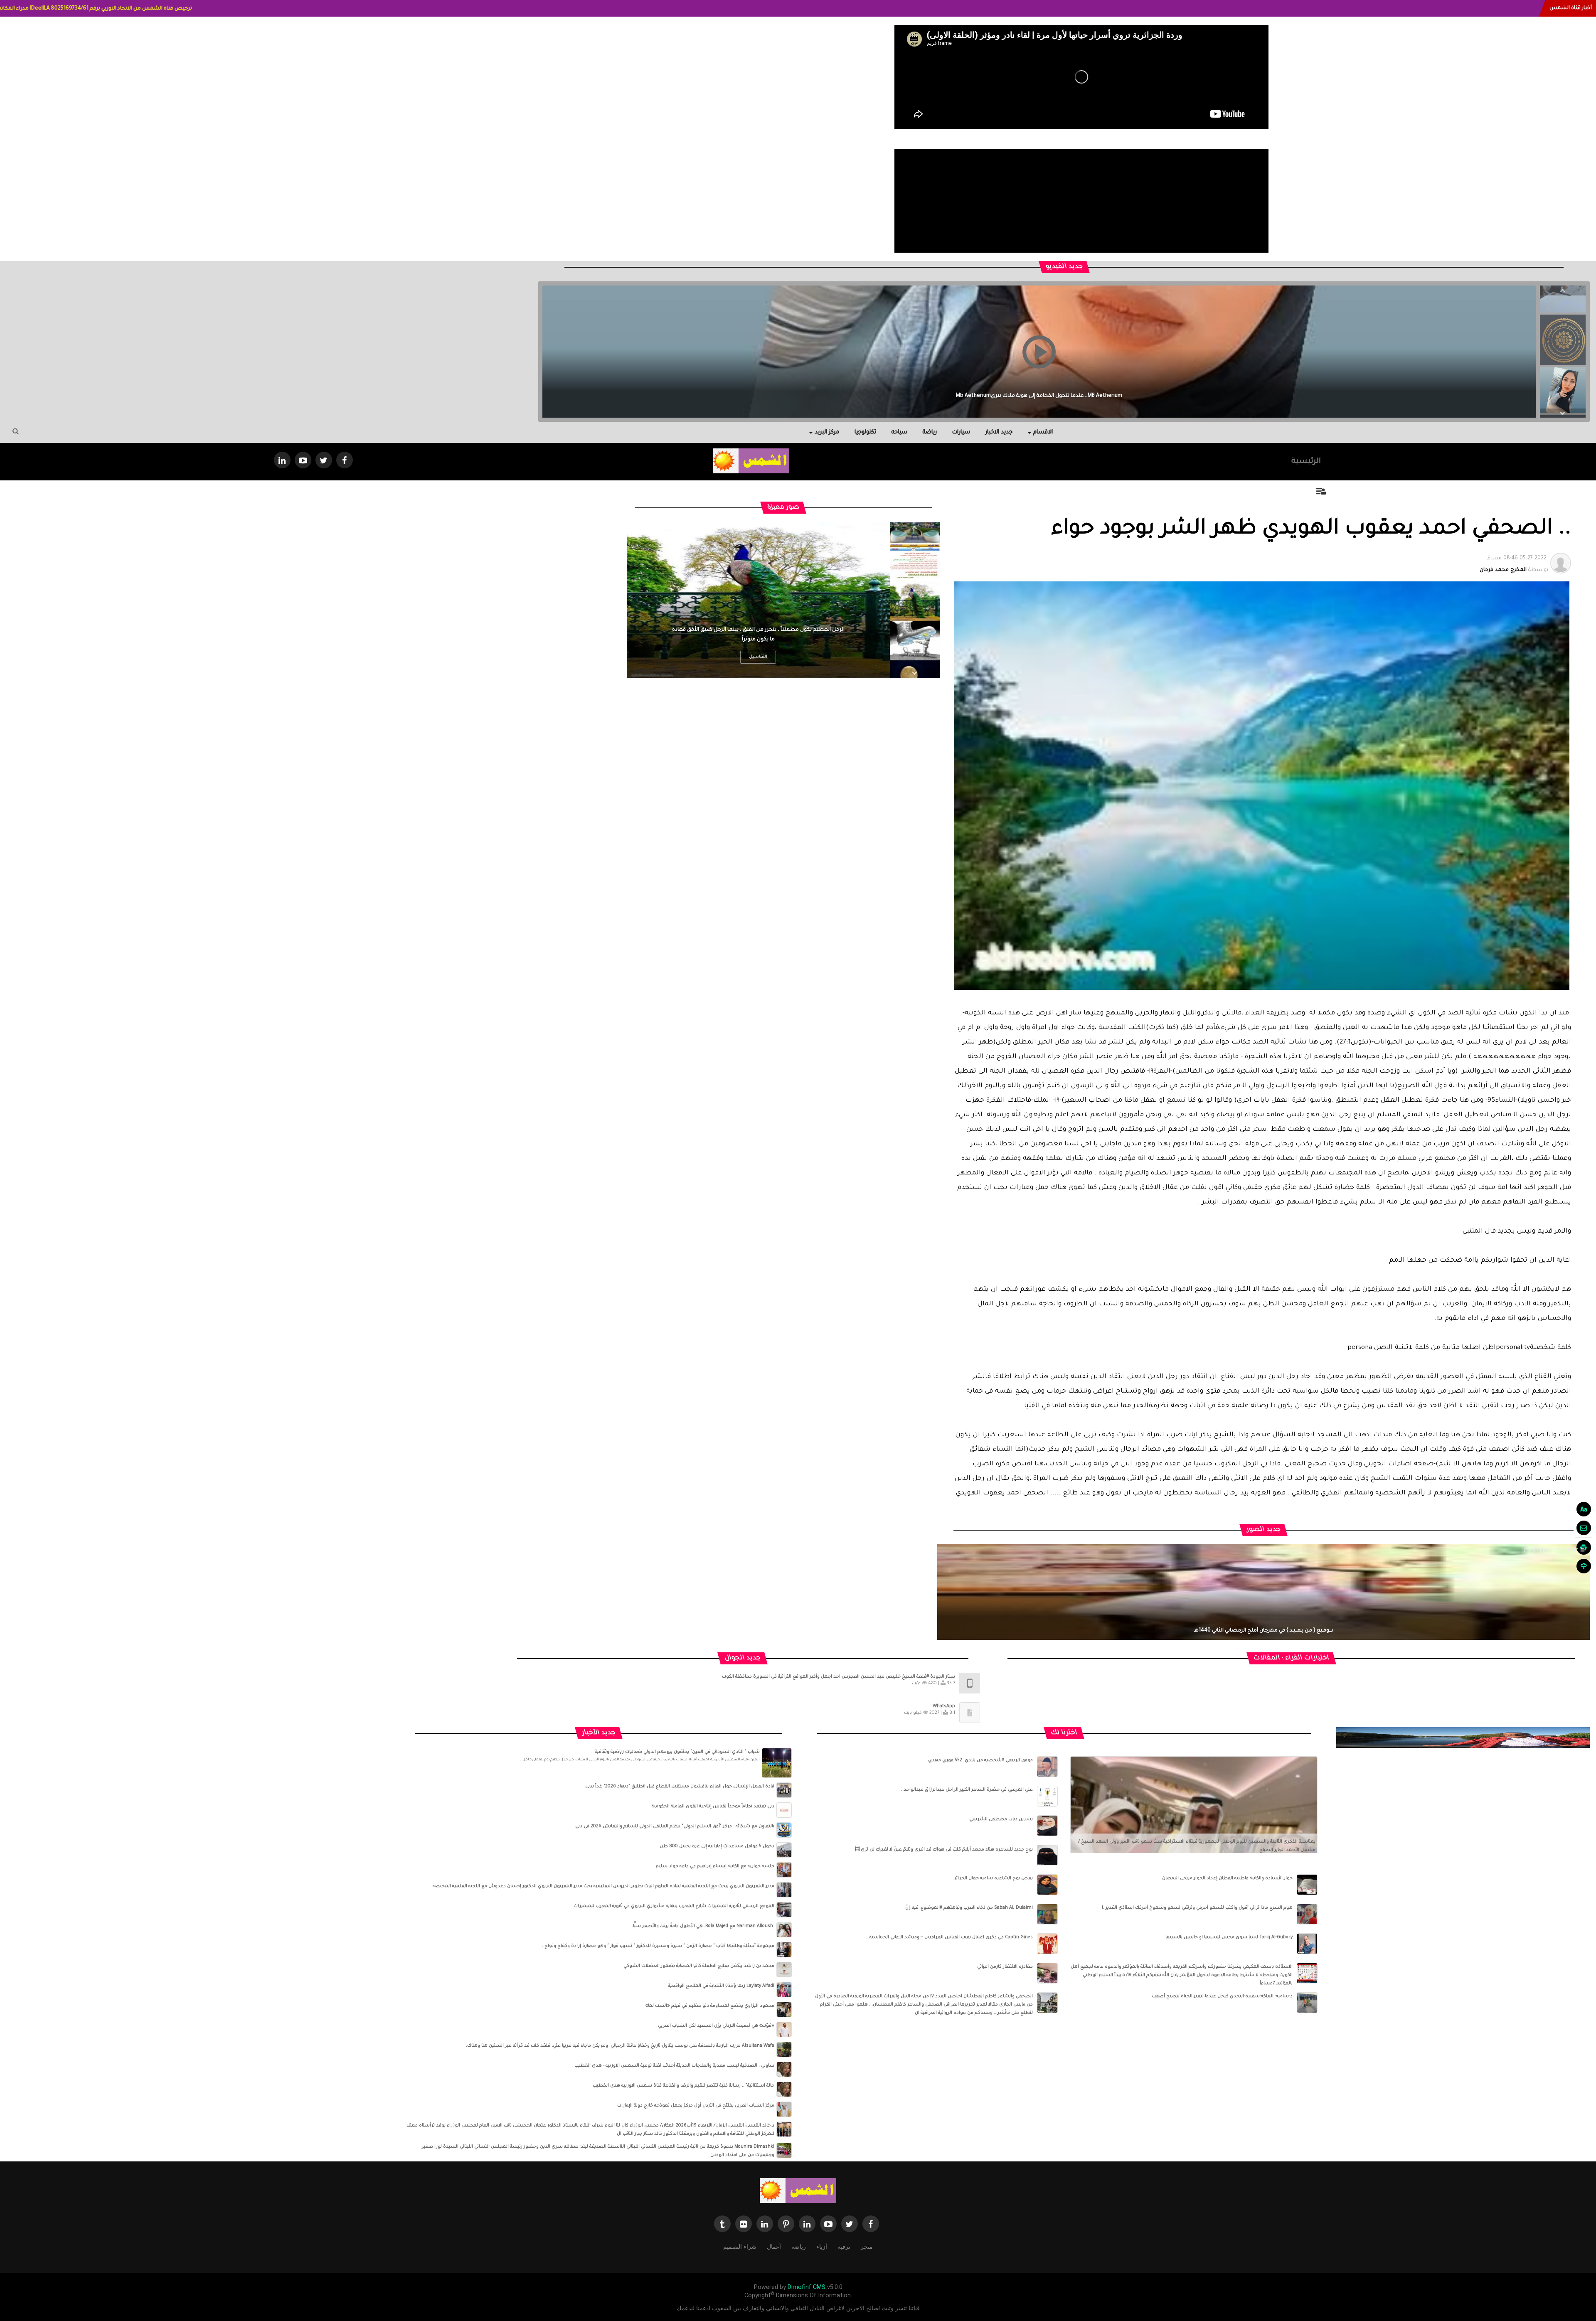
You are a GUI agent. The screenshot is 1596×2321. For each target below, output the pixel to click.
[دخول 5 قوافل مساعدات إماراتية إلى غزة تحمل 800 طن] (784, 1850)
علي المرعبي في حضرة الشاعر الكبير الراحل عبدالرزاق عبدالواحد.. (967, 1790)
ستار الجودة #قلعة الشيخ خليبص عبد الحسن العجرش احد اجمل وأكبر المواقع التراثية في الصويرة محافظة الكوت (839, 1677)
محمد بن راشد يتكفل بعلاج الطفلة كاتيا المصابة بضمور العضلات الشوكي (699, 1966)
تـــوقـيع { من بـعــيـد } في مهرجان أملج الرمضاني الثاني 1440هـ (1264, 1631)
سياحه (899, 432)
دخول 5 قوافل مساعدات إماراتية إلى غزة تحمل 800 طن (717, 1846)
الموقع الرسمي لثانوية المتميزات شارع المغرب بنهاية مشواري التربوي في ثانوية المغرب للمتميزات (674, 1906)
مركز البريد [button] (827, 432)
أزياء (822, 2247)
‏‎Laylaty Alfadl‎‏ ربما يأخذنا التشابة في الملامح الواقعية (721, 1986)
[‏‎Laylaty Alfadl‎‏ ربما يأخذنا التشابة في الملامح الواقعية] (784, 1990)
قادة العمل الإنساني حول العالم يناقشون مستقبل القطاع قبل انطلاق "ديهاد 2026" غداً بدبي (680, 1787)
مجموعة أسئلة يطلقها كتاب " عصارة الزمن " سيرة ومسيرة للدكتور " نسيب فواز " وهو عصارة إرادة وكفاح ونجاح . (658, 1946)
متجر (867, 2247)
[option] (1563, 335)
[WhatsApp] (970, 1713)
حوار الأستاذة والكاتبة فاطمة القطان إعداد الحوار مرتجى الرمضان (1227, 1878)
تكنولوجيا (865, 432)
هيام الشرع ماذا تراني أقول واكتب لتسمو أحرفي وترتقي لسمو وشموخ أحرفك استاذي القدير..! (1197, 1908)
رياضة (930, 432)
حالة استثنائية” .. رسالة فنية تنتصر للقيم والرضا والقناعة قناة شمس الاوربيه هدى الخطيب (683, 2086)
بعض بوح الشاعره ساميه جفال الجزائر (994, 1878)
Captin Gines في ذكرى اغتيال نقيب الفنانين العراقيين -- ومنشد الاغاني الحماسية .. (949, 1937)
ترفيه (844, 2247)
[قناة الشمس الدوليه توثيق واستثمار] (798, 2191)
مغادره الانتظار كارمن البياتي (1005, 1967)
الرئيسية (1306, 462)
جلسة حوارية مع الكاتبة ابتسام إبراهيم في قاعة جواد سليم (715, 1866)
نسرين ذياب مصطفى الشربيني (1001, 1819)
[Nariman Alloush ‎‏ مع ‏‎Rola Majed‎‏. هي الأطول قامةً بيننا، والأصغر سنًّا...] (784, 1930)
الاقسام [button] (1043, 432)
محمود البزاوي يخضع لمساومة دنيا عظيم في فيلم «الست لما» (710, 2006)
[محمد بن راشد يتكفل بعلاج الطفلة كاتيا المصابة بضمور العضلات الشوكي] (784, 1970)
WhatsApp (944, 1706)
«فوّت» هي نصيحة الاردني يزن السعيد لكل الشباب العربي (716, 2026)
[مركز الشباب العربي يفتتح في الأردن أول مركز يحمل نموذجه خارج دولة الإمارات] (784, 2109)
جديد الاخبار (999, 432)
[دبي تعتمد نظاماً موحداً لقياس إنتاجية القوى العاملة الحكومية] (784, 1810)
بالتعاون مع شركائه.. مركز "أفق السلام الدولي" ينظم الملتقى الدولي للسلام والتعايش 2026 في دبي (675, 1826)
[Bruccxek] (1463, 1738)
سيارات (961, 432)
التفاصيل (758, 657)
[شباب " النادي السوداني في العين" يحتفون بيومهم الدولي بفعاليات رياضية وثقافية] (777, 1763)
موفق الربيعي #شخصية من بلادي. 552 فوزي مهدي (980, 1760)
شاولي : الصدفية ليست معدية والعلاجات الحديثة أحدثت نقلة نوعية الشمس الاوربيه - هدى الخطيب (674, 2066)
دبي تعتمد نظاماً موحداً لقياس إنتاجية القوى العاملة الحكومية (713, 1807)
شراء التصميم (740, 2247)
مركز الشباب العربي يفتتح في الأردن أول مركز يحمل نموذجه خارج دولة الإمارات (696, 2106)
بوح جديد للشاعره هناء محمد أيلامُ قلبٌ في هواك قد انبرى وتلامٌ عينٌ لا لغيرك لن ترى (947, 1850)
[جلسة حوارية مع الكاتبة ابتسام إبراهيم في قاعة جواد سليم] (784, 1870)
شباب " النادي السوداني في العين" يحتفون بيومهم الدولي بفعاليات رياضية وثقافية (677, 1752)
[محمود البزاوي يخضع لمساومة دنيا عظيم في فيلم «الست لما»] (784, 2010)
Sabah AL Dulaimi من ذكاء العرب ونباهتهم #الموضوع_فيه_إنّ (969, 1908)
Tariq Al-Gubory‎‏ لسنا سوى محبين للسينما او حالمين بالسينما (1229, 1937)
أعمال (774, 2247)
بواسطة (1514, 564)
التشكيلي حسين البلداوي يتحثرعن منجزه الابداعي (1039, 396)
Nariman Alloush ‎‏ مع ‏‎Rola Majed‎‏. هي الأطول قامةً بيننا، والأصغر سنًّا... (702, 1926)
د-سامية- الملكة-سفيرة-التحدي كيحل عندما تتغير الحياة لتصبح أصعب (1222, 1996)
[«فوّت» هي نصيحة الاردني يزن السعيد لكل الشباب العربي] (784, 2030)
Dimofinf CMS (807, 2287)
